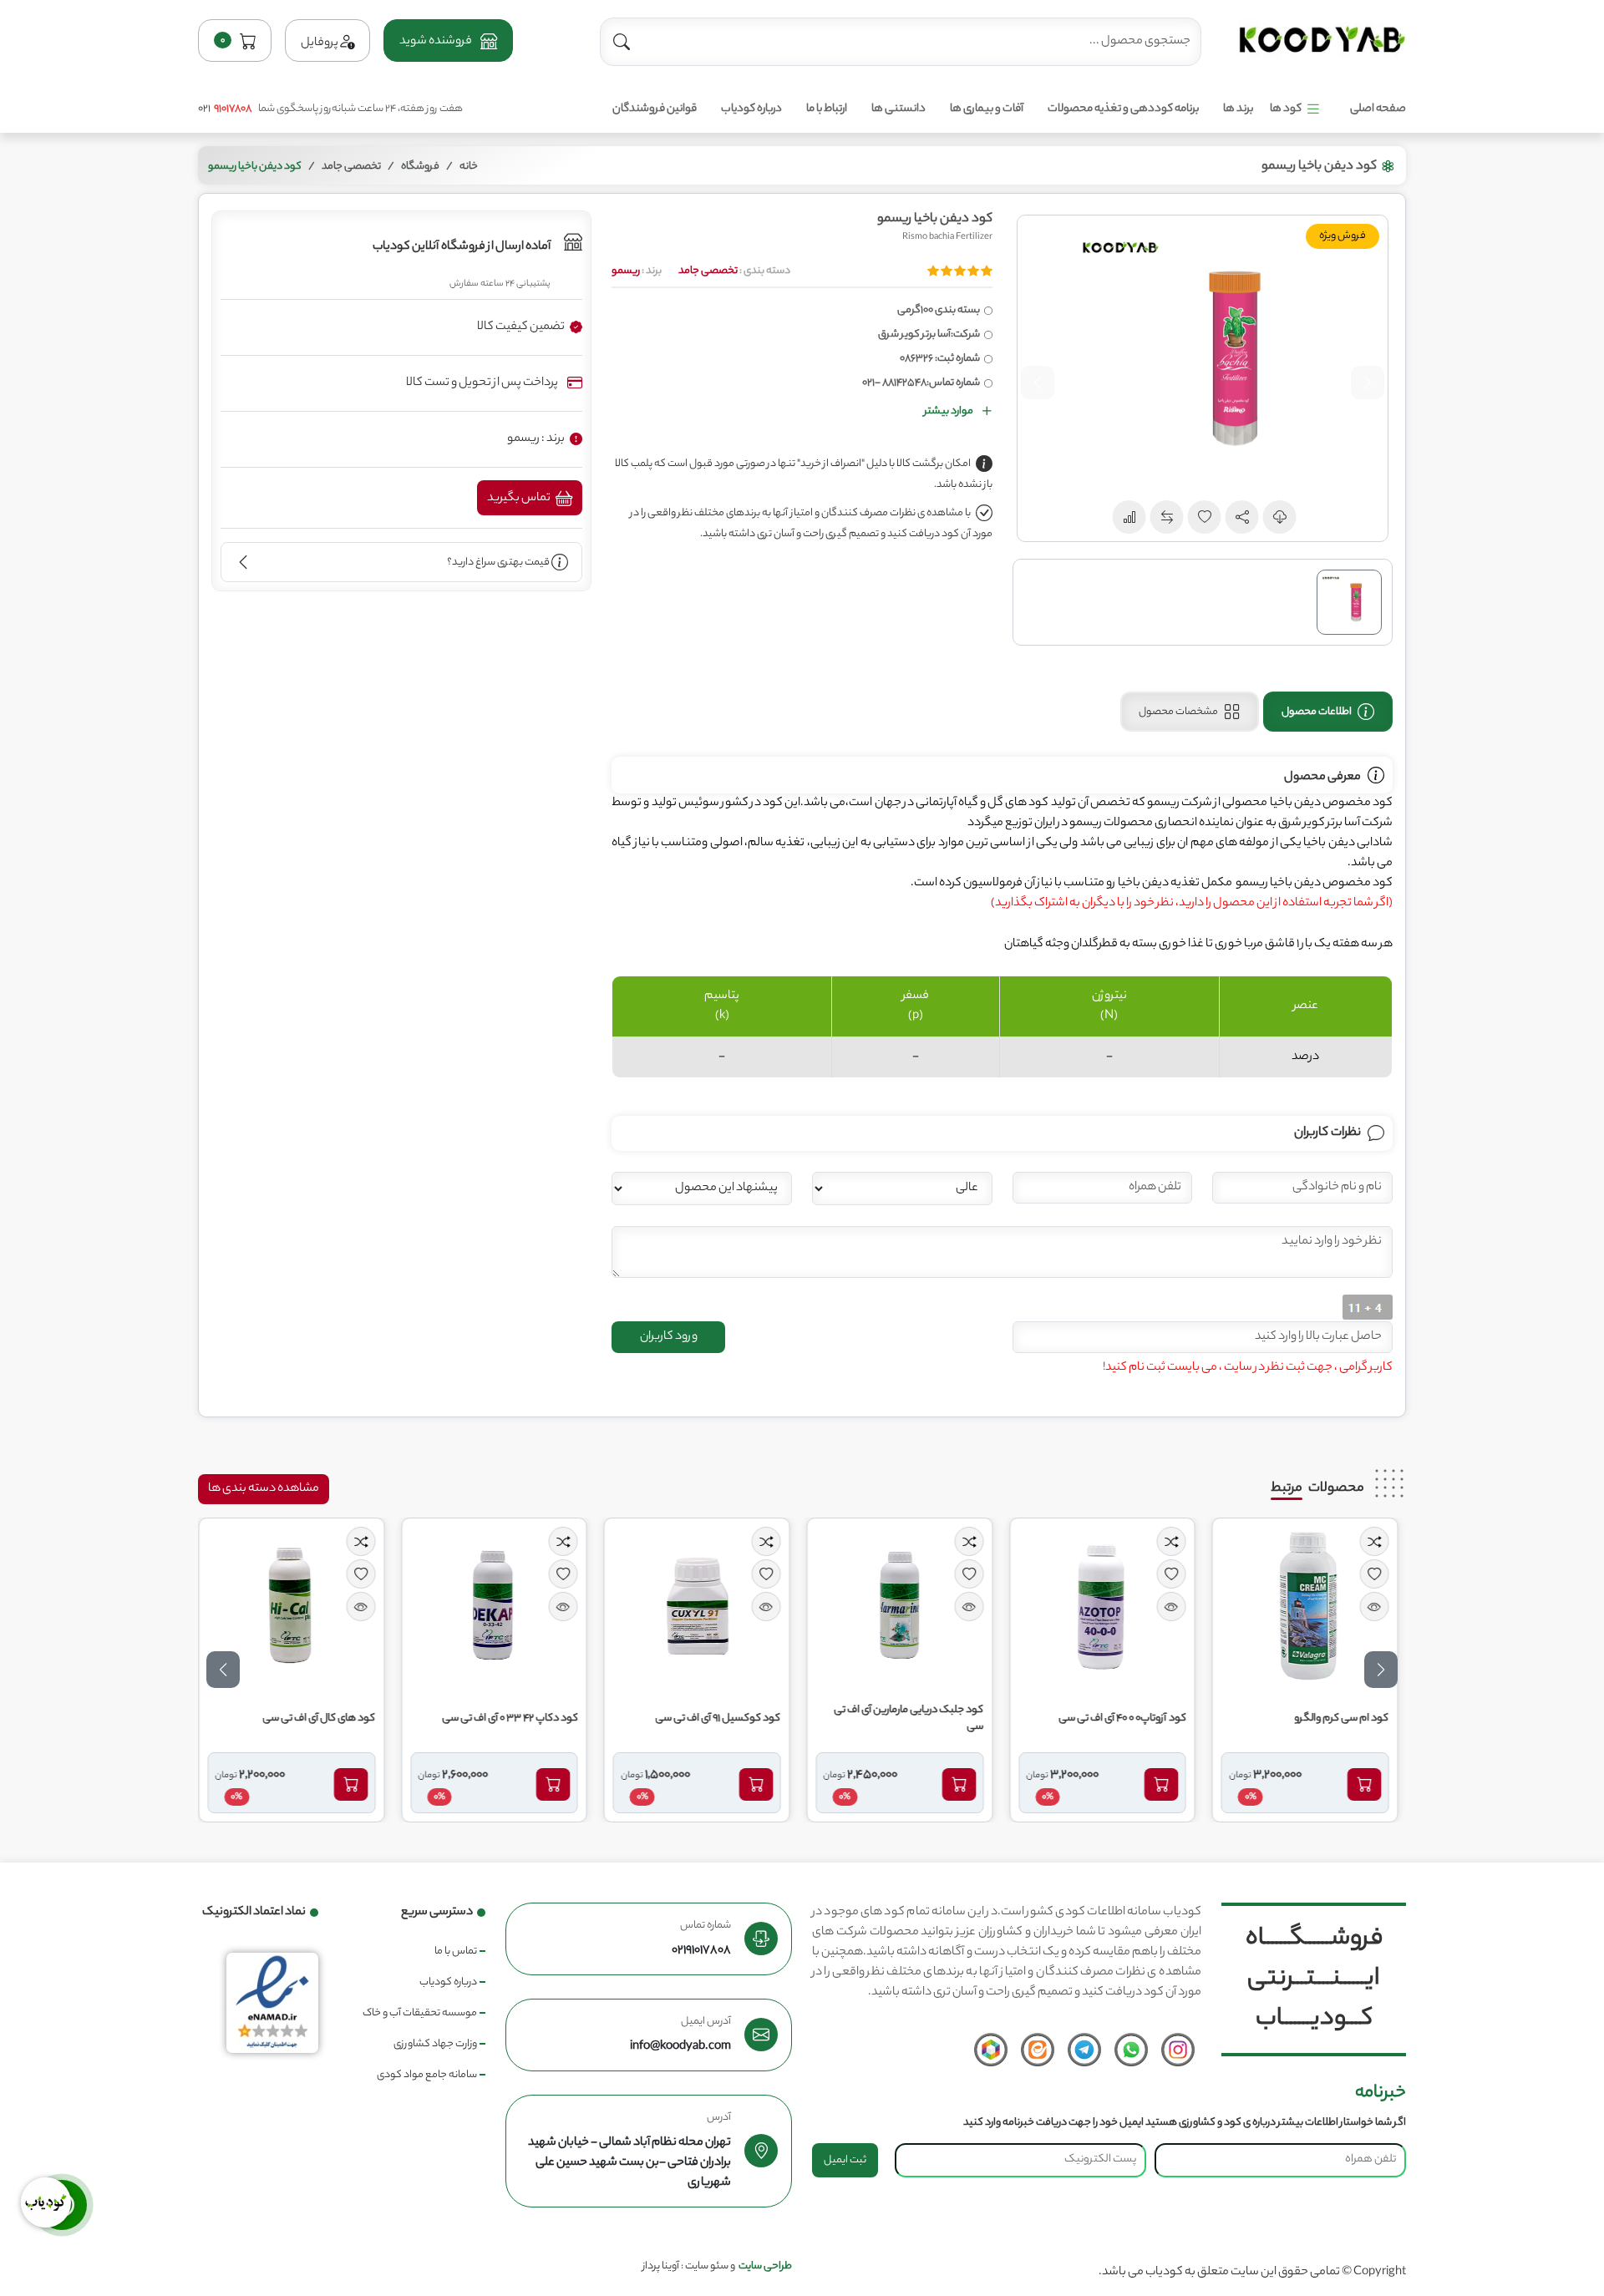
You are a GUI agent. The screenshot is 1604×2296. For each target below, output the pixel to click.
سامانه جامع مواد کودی (427, 2075)
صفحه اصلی (1378, 109)
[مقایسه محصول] (1378, 1541)
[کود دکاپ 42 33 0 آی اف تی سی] (498, 1606)
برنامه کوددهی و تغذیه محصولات (1123, 109)
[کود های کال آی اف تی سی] (295, 1606)
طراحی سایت (765, 2266)
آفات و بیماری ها (987, 109)
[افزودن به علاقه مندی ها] (1378, 1574)
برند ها (1238, 109)
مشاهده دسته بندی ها (264, 1489)
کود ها (1286, 109)
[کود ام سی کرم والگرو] (1309, 1606)
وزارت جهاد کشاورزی (435, 2044)
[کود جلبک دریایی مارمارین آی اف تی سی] (903, 1606)
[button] (448, 41)
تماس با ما (456, 1951)
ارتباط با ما (827, 109)
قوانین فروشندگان (655, 109)
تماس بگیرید (520, 499)
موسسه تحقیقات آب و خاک (420, 2013)
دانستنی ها (898, 109)
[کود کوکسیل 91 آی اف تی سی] (701, 1606)
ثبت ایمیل (845, 2160)
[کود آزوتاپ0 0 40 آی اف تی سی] (1106, 1606)
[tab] (1328, 712)
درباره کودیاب (751, 109)
